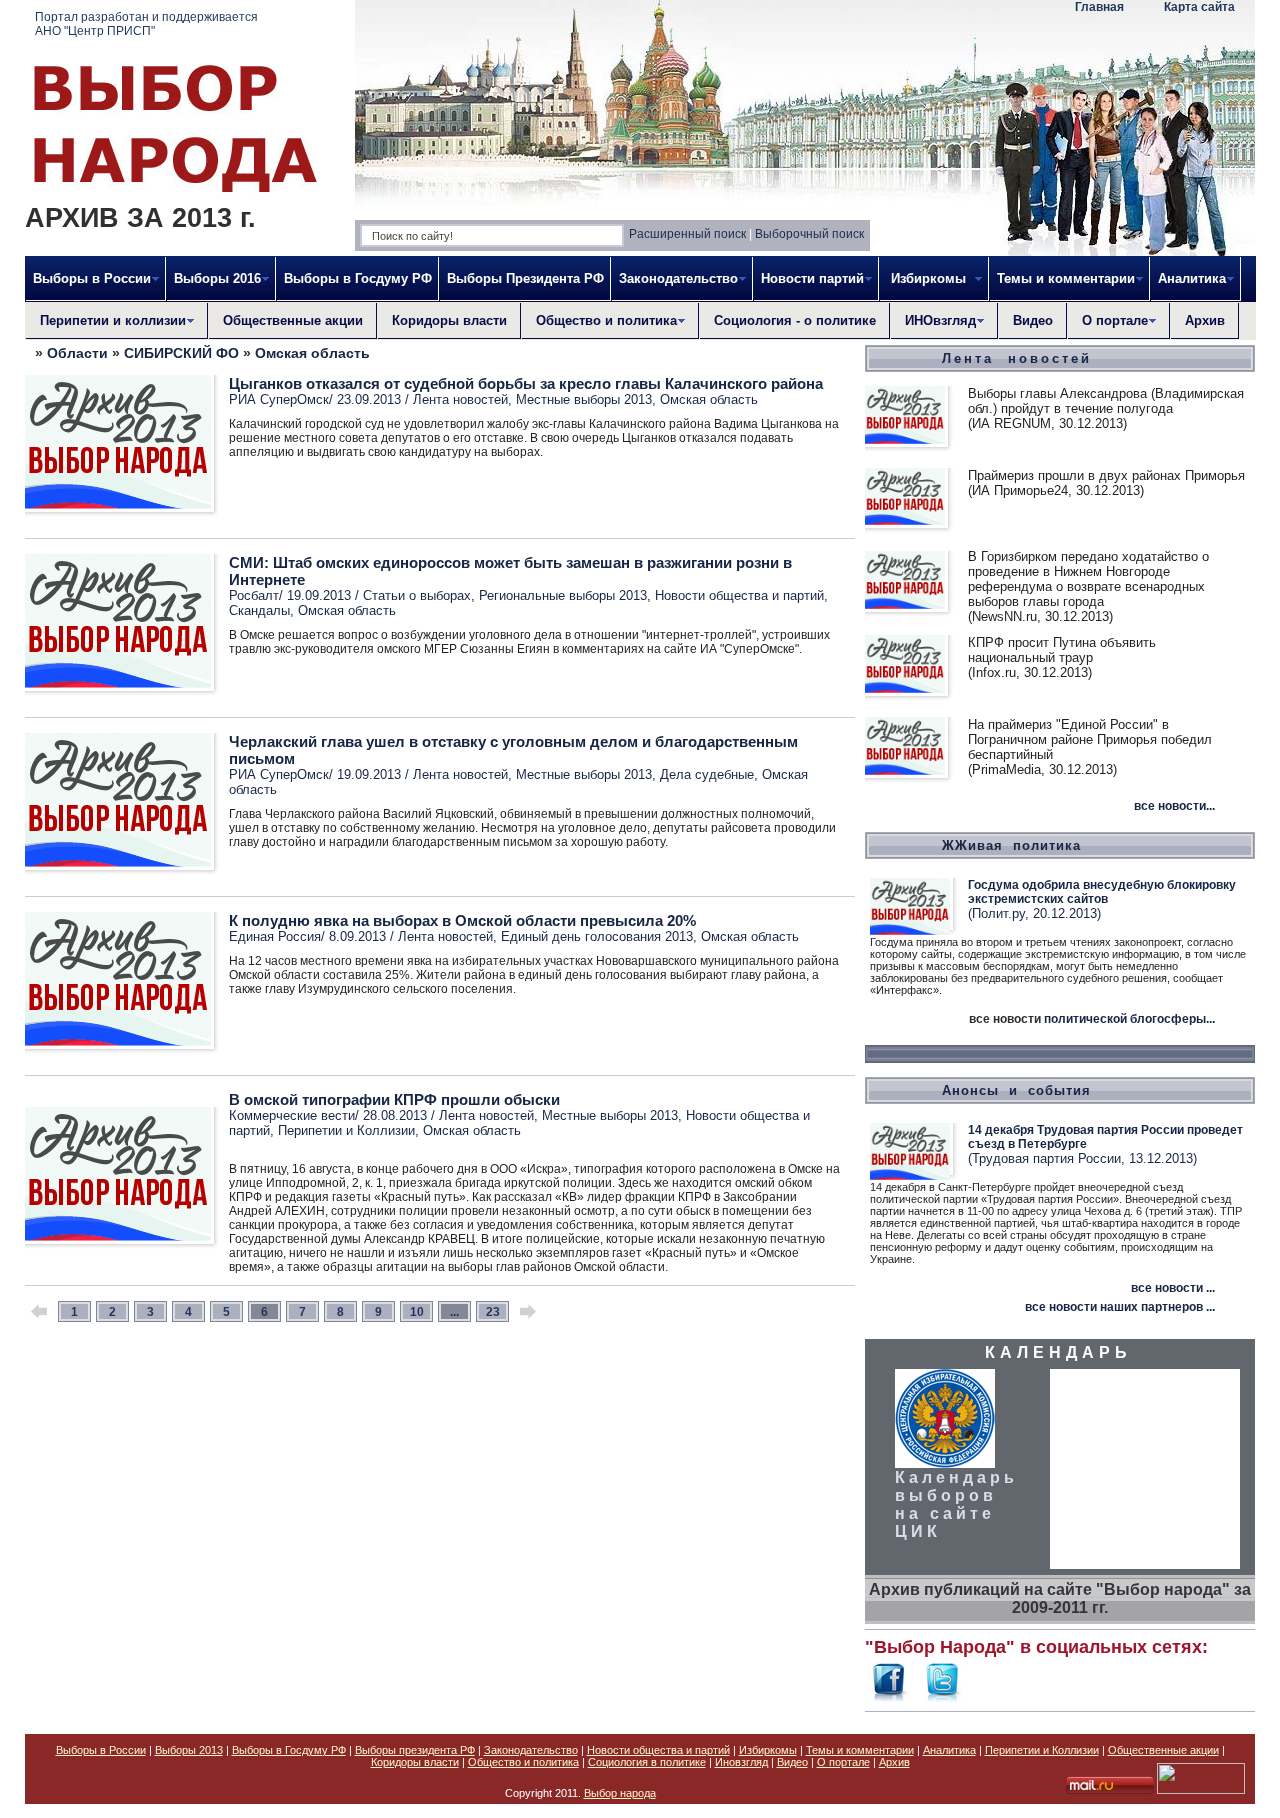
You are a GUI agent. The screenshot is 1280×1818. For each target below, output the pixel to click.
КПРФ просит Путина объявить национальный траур (1062, 650)
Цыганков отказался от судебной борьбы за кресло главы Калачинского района (526, 383)
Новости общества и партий (739, 595)
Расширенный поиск (687, 234)
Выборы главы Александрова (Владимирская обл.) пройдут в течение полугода (1106, 401)
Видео (1033, 320)
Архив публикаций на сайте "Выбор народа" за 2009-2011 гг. (1060, 1598)
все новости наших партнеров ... (1120, 1307)
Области (77, 353)
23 (493, 1312)
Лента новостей (460, 399)
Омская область (312, 353)
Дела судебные (707, 774)
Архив (1205, 320)
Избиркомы (768, 1750)
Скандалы (259, 610)
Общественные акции (293, 320)
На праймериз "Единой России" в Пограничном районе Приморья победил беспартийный (1090, 739)
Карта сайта (1199, 7)
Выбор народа (620, 1793)
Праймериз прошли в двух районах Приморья (1106, 475)
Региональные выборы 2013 (563, 595)
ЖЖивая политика (1011, 845)
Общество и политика (523, 1762)
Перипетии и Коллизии (346, 1130)
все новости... (1174, 806)
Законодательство (531, 1750)
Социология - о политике (795, 320)
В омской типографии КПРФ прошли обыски (394, 1099)
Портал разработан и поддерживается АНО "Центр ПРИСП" (146, 24)
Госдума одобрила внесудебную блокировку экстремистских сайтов (1102, 892)
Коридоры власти (449, 320)
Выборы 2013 (189, 1750)
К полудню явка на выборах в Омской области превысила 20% (462, 920)
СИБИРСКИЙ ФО (181, 353)
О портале (843, 1762)
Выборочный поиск (809, 234)
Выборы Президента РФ (525, 278)
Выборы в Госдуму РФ (358, 278)
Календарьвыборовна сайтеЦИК (956, 1504)
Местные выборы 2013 (584, 399)
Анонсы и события (1016, 1090)
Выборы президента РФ (415, 1750)
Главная (1099, 7)
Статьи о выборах (417, 595)
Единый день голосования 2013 (597, 936)
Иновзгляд (741, 1762)
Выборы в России (101, 1750)
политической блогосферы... (1129, 1019)
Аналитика (949, 1750)
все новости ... (1173, 1288)
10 (417, 1312)
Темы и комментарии (860, 1750)
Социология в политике (647, 1762)
